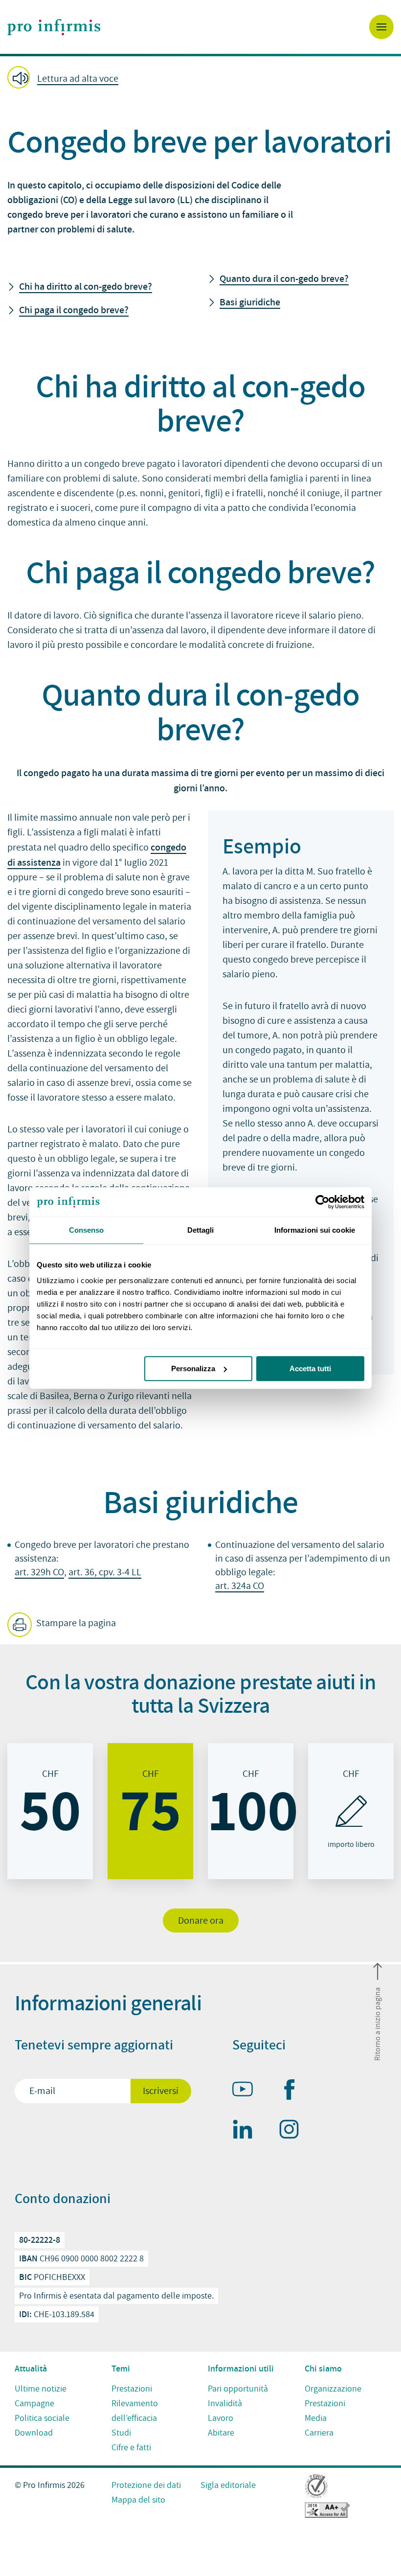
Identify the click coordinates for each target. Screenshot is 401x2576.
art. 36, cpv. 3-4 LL (105, 1572)
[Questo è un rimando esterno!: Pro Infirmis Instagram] (293, 2131)
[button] (200, 78)
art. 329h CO (39, 1572)
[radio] (50, 1811)
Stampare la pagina (75, 1623)
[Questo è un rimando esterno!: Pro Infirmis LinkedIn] (247, 2131)
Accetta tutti (310, 1368)
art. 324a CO (240, 1586)
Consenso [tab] (87, 1230)
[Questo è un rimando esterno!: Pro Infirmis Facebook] (293, 2092)
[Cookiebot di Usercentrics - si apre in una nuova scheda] (322, 1202)
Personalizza (193, 1368)
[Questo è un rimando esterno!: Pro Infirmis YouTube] (247, 2091)
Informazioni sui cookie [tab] (315, 1230)
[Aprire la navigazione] (381, 27)
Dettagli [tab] (201, 1230)
